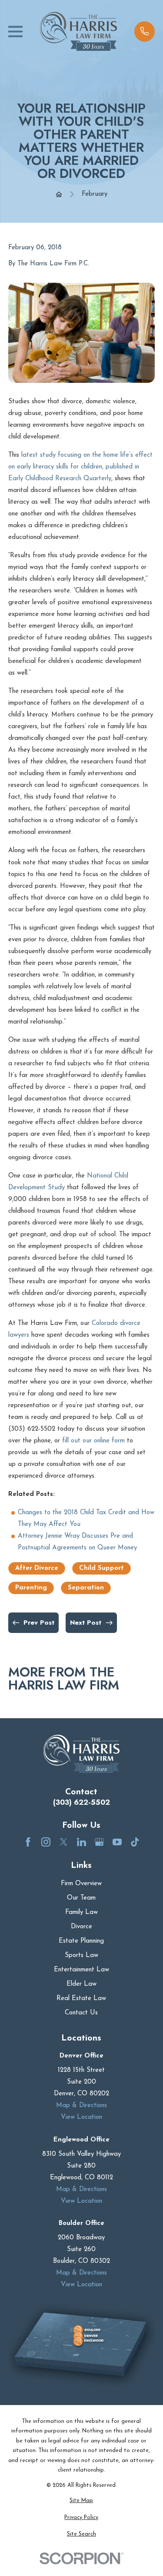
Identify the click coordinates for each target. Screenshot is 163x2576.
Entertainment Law (81, 1970)
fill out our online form (93, 1441)
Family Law (81, 1912)
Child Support (101, 1568)
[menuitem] (81, 2501)
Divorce (81, 1927)
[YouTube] (117, 1842)
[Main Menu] (15, 32)
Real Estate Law (81, 1999)
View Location (81, 2117)
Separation (86, 1588)
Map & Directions (81, 2106)
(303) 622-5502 (81, 1802)
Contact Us (81, 2013)
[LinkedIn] (81, 1842)
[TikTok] (135, 1842)
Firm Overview (81, 1884)
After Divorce (37, 1568)
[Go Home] (59, 194)
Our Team (81, 1898)
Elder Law (81, 1984)
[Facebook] (28, 1842)
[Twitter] (64, 1842)
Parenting (31, 1588)
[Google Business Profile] (99, 1842)
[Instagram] (46, 1842)
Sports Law (81, 1955)
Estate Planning (81, 1941)
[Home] (79, 31)
